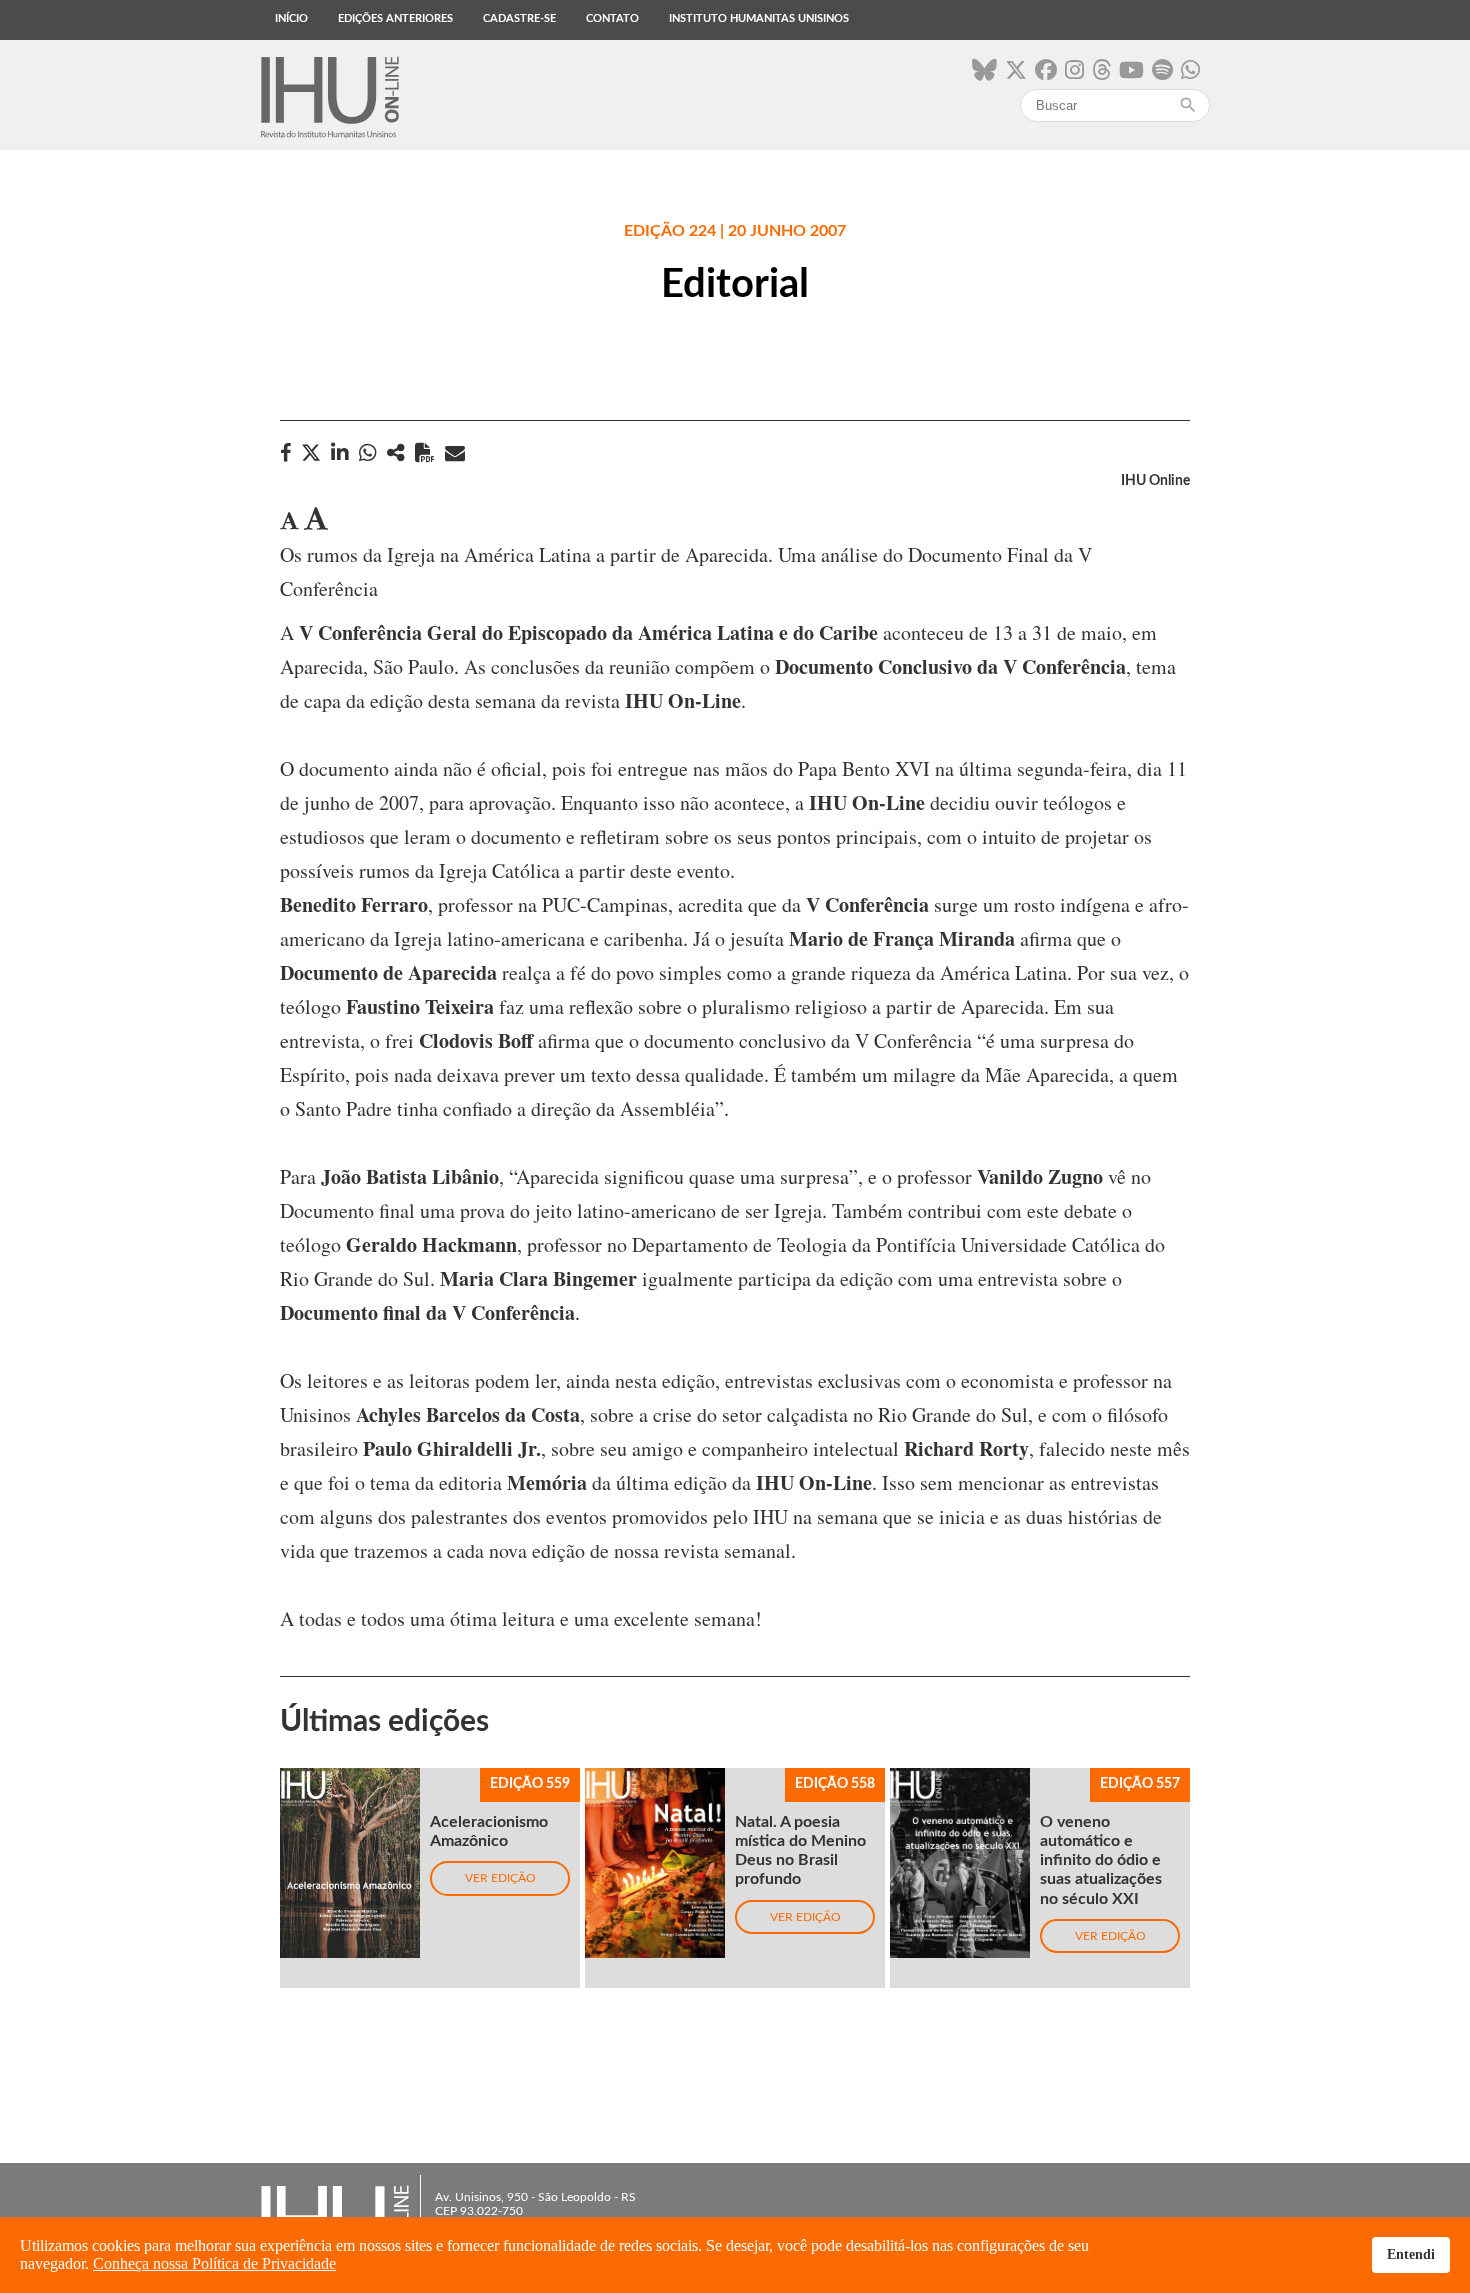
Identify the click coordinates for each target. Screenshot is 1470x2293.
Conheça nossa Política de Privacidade (214, 2263)
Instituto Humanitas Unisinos (759, 18)
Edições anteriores (395, 18)
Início (291, 18)
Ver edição (500, 1878)
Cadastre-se (519, 18)
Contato (612, 18)
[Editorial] (396, 452)
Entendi (1411, 2254)
